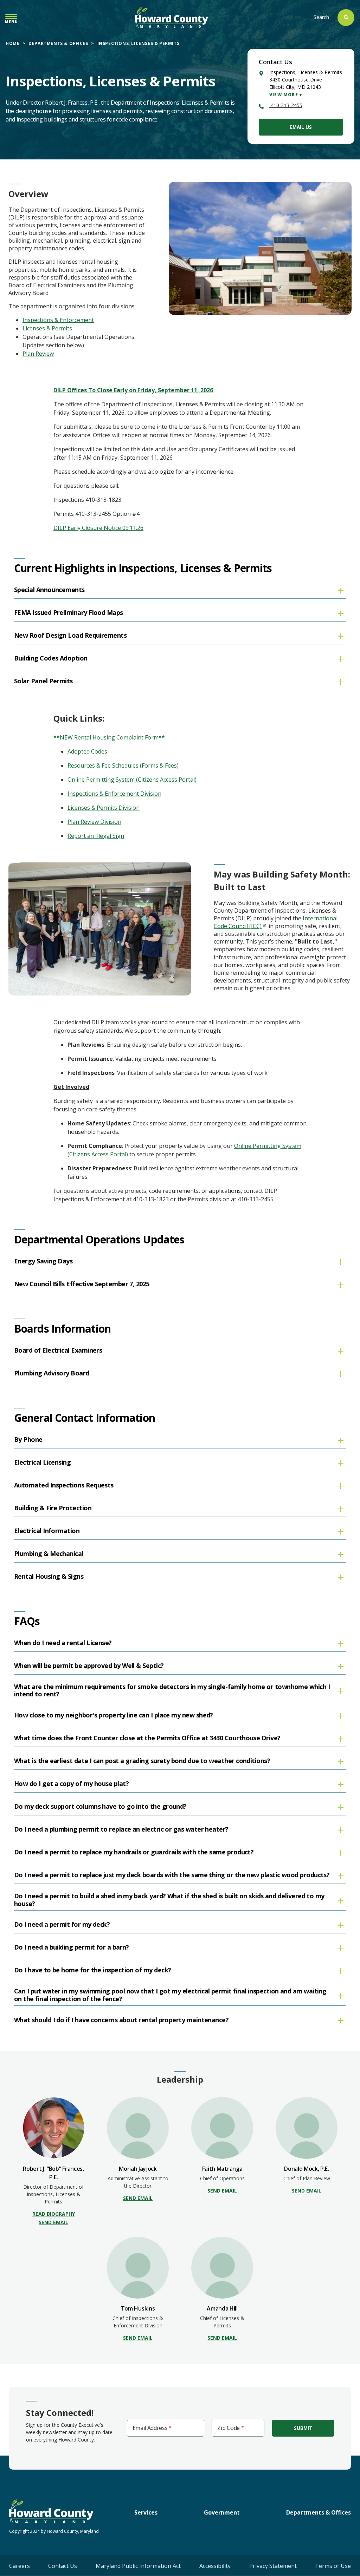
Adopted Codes (87, 751)
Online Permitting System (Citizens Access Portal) (132, 780)
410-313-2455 (286, 105)
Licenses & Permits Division (104, 808)
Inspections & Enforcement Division (114, 794)
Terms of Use (333, 2566)
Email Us (301, 127)
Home (12, 43)
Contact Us (63, 2566)
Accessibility (215, 2566)
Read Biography (54, 2214)
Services (146, 2512)
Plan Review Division (94, 822)
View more (284, 95)
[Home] (172, 17)
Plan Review (38, 354)
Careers (20, 2566)
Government (222, 2512)
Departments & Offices (58, 43)
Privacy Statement (273, 2566)
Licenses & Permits (47, 328)
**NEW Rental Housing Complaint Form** (109, 737)
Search (321, 17)
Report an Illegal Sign (96, 836)
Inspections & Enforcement (58, 320)
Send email (53, 2222)
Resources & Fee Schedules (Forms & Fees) (123, 765)
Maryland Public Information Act (138, 2566)
